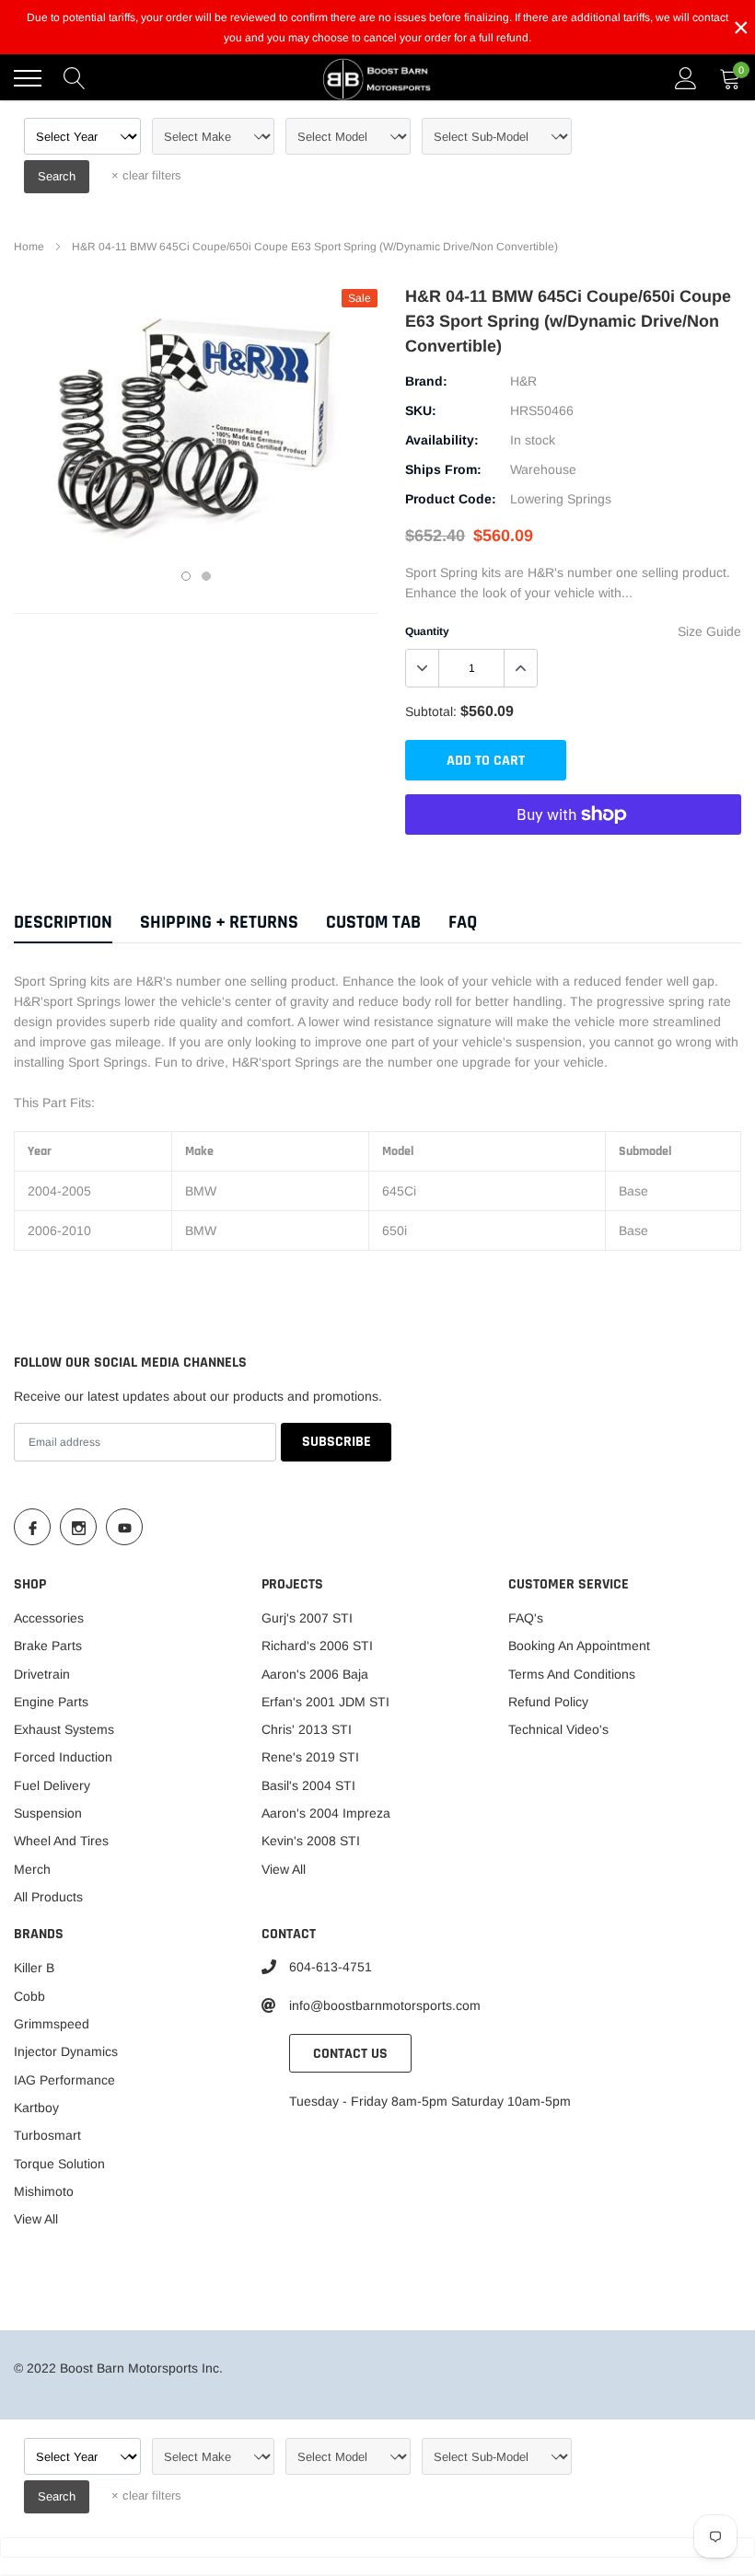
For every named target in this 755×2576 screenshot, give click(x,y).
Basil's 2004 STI (308, 1785)
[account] (686, 78)
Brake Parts (48, 1646)
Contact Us (350, 2054)
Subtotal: (431, 711)
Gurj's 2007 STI (307, 1618)
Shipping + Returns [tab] (219, 923)
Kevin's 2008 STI (311, 1841)
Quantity (427, 631)
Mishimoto (44, 2191)
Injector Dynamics (66, 2051)
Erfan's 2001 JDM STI (325, 1702)
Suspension (48, 1813)
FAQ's (526, 1618)
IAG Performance (64, 2080)
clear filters (146, 175)
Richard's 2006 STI (317, 1646)
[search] (75, 78)
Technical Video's (558, 1729)
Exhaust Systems (64, 1729)
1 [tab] (186, 576)
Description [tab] (63, 923)
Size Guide (709, 631)
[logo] (377, 78)
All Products (48, 1897)
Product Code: (451, 499)
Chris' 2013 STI (307, 1729)
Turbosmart (47, 2135)
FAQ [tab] (463, 923)
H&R (523, 381)
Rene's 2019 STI (310, 1757)
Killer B (34, 1968)
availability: (442, 440)
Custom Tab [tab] (373, 923)
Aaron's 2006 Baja (315, 1674)
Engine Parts (51, 1702)
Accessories (49, 1618)
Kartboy (36, 2108)
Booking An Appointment (579, 1646)
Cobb (29, 1996)
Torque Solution (59, 2164)
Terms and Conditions (572, 1674)
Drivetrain (42, 1674)
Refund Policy (548, 1702)
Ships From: (443, 469)
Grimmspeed (52, 2024)
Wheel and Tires (61, 1841)
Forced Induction (63, 1757)
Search (57, 176)
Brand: (426, 381)
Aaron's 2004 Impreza (326, 1813)
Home (29, 247)
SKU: (421, 410)
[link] (32, 1527)
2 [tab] (206, 576)
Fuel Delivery (52, 1785)
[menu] (28, 78)
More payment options (573, 860)
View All (284, 1869)
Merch (32, 1869)
